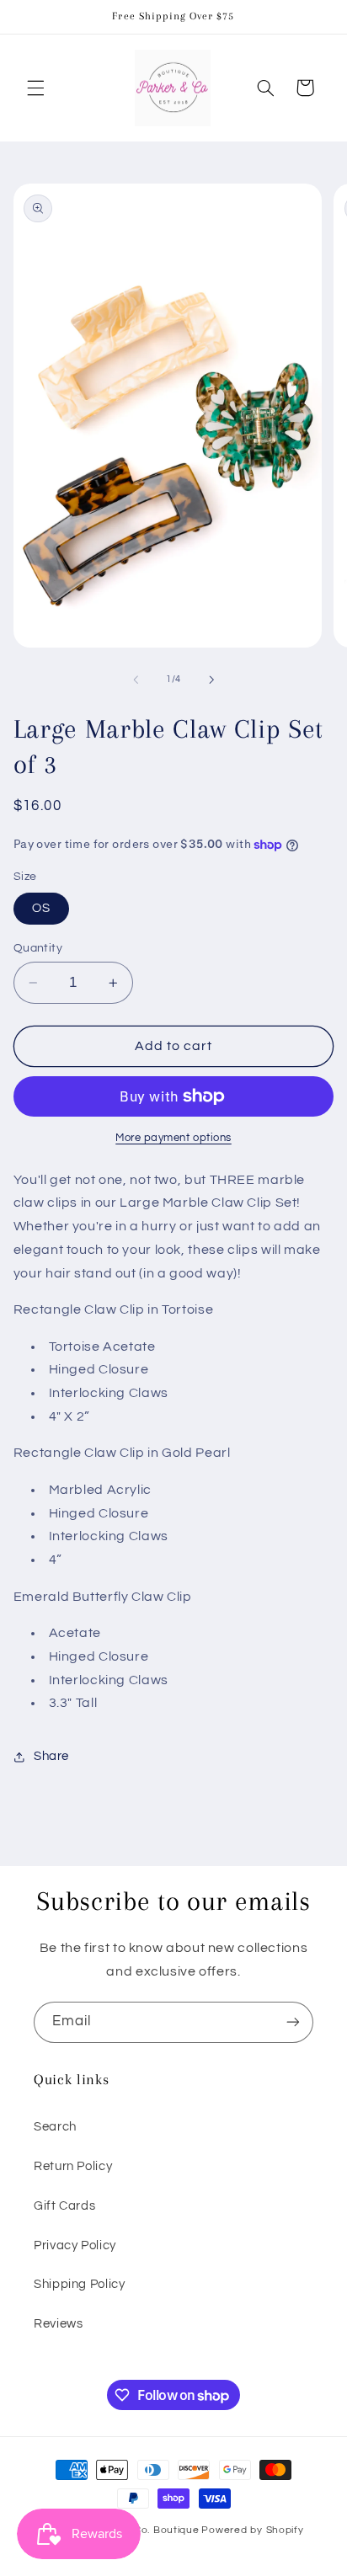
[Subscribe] (293, 2022)
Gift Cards (64, 2206)
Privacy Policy (75, 2245)
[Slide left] (136, 680)
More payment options (173, 1138)
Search (55, 2127)
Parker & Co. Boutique (143, 2530)
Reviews (58, 2324)
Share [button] (51, 1756)
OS (41, 908)
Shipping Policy (79, 2284)
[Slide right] (211, 680)
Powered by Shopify (252, 2530)
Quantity (38, 948)
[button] (35, 88)
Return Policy (73, 2166)
